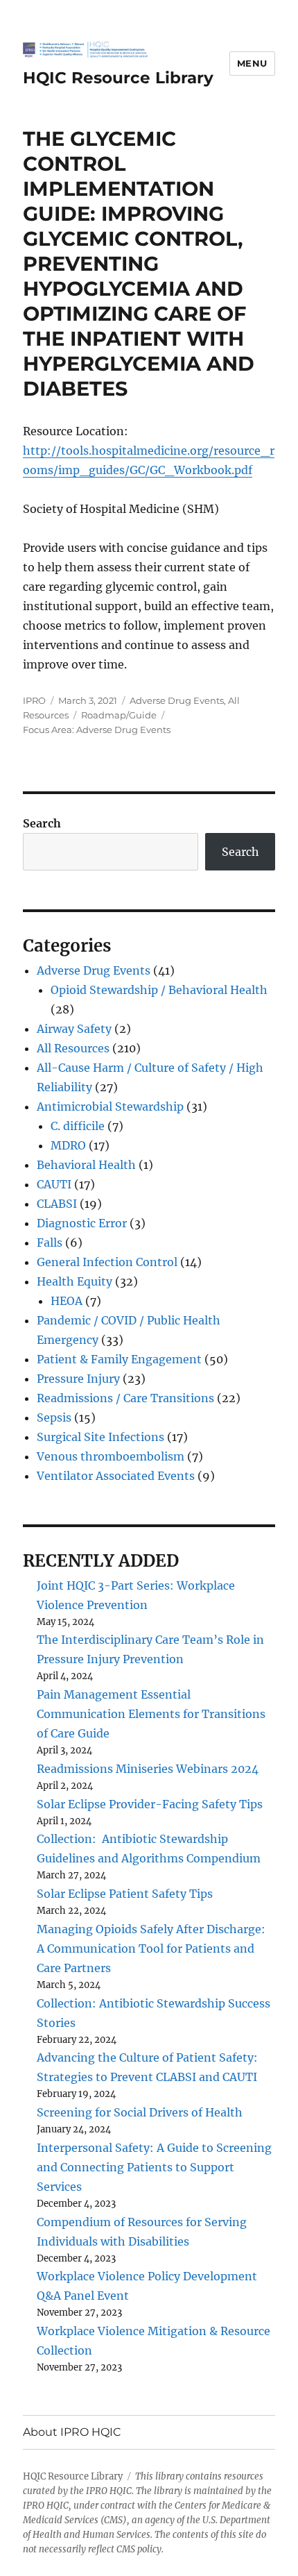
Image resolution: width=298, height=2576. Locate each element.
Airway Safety (74, 1029)
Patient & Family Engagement (119, 1359)
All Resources (73, 1048)
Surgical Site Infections (100, 1437)
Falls (50, 1243)
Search (42, 823)
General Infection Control (107, 1262)
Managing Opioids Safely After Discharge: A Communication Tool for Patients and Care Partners (151, 1948)
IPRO (34, 700)
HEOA (67, 1301)
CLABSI (57, 1204)
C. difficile (78, 1126)
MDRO (68, 1145)
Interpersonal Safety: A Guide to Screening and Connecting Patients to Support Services (154, 2167)
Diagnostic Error (82, 1223)
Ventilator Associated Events (116, 1476)
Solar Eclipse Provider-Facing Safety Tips (150, 1804)
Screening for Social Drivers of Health (140, 2112)
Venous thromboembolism (111, 1456)
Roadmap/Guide (119, 715)
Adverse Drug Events (177, 700)
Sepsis (54, 1417)
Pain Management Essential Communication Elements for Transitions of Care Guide (151, 1714)
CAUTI (54, 1184)
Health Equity (74, 1281)
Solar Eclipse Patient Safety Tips (125, 1894)
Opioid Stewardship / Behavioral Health (159, 990)
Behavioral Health (86, 1165)
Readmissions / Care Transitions (125, 1398)
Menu (252, 63)
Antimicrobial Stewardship (110, 1106)
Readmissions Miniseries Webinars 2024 (148, 1769)
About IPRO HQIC (72, 2432)
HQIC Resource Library (118, 78)
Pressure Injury (78, 1379)
